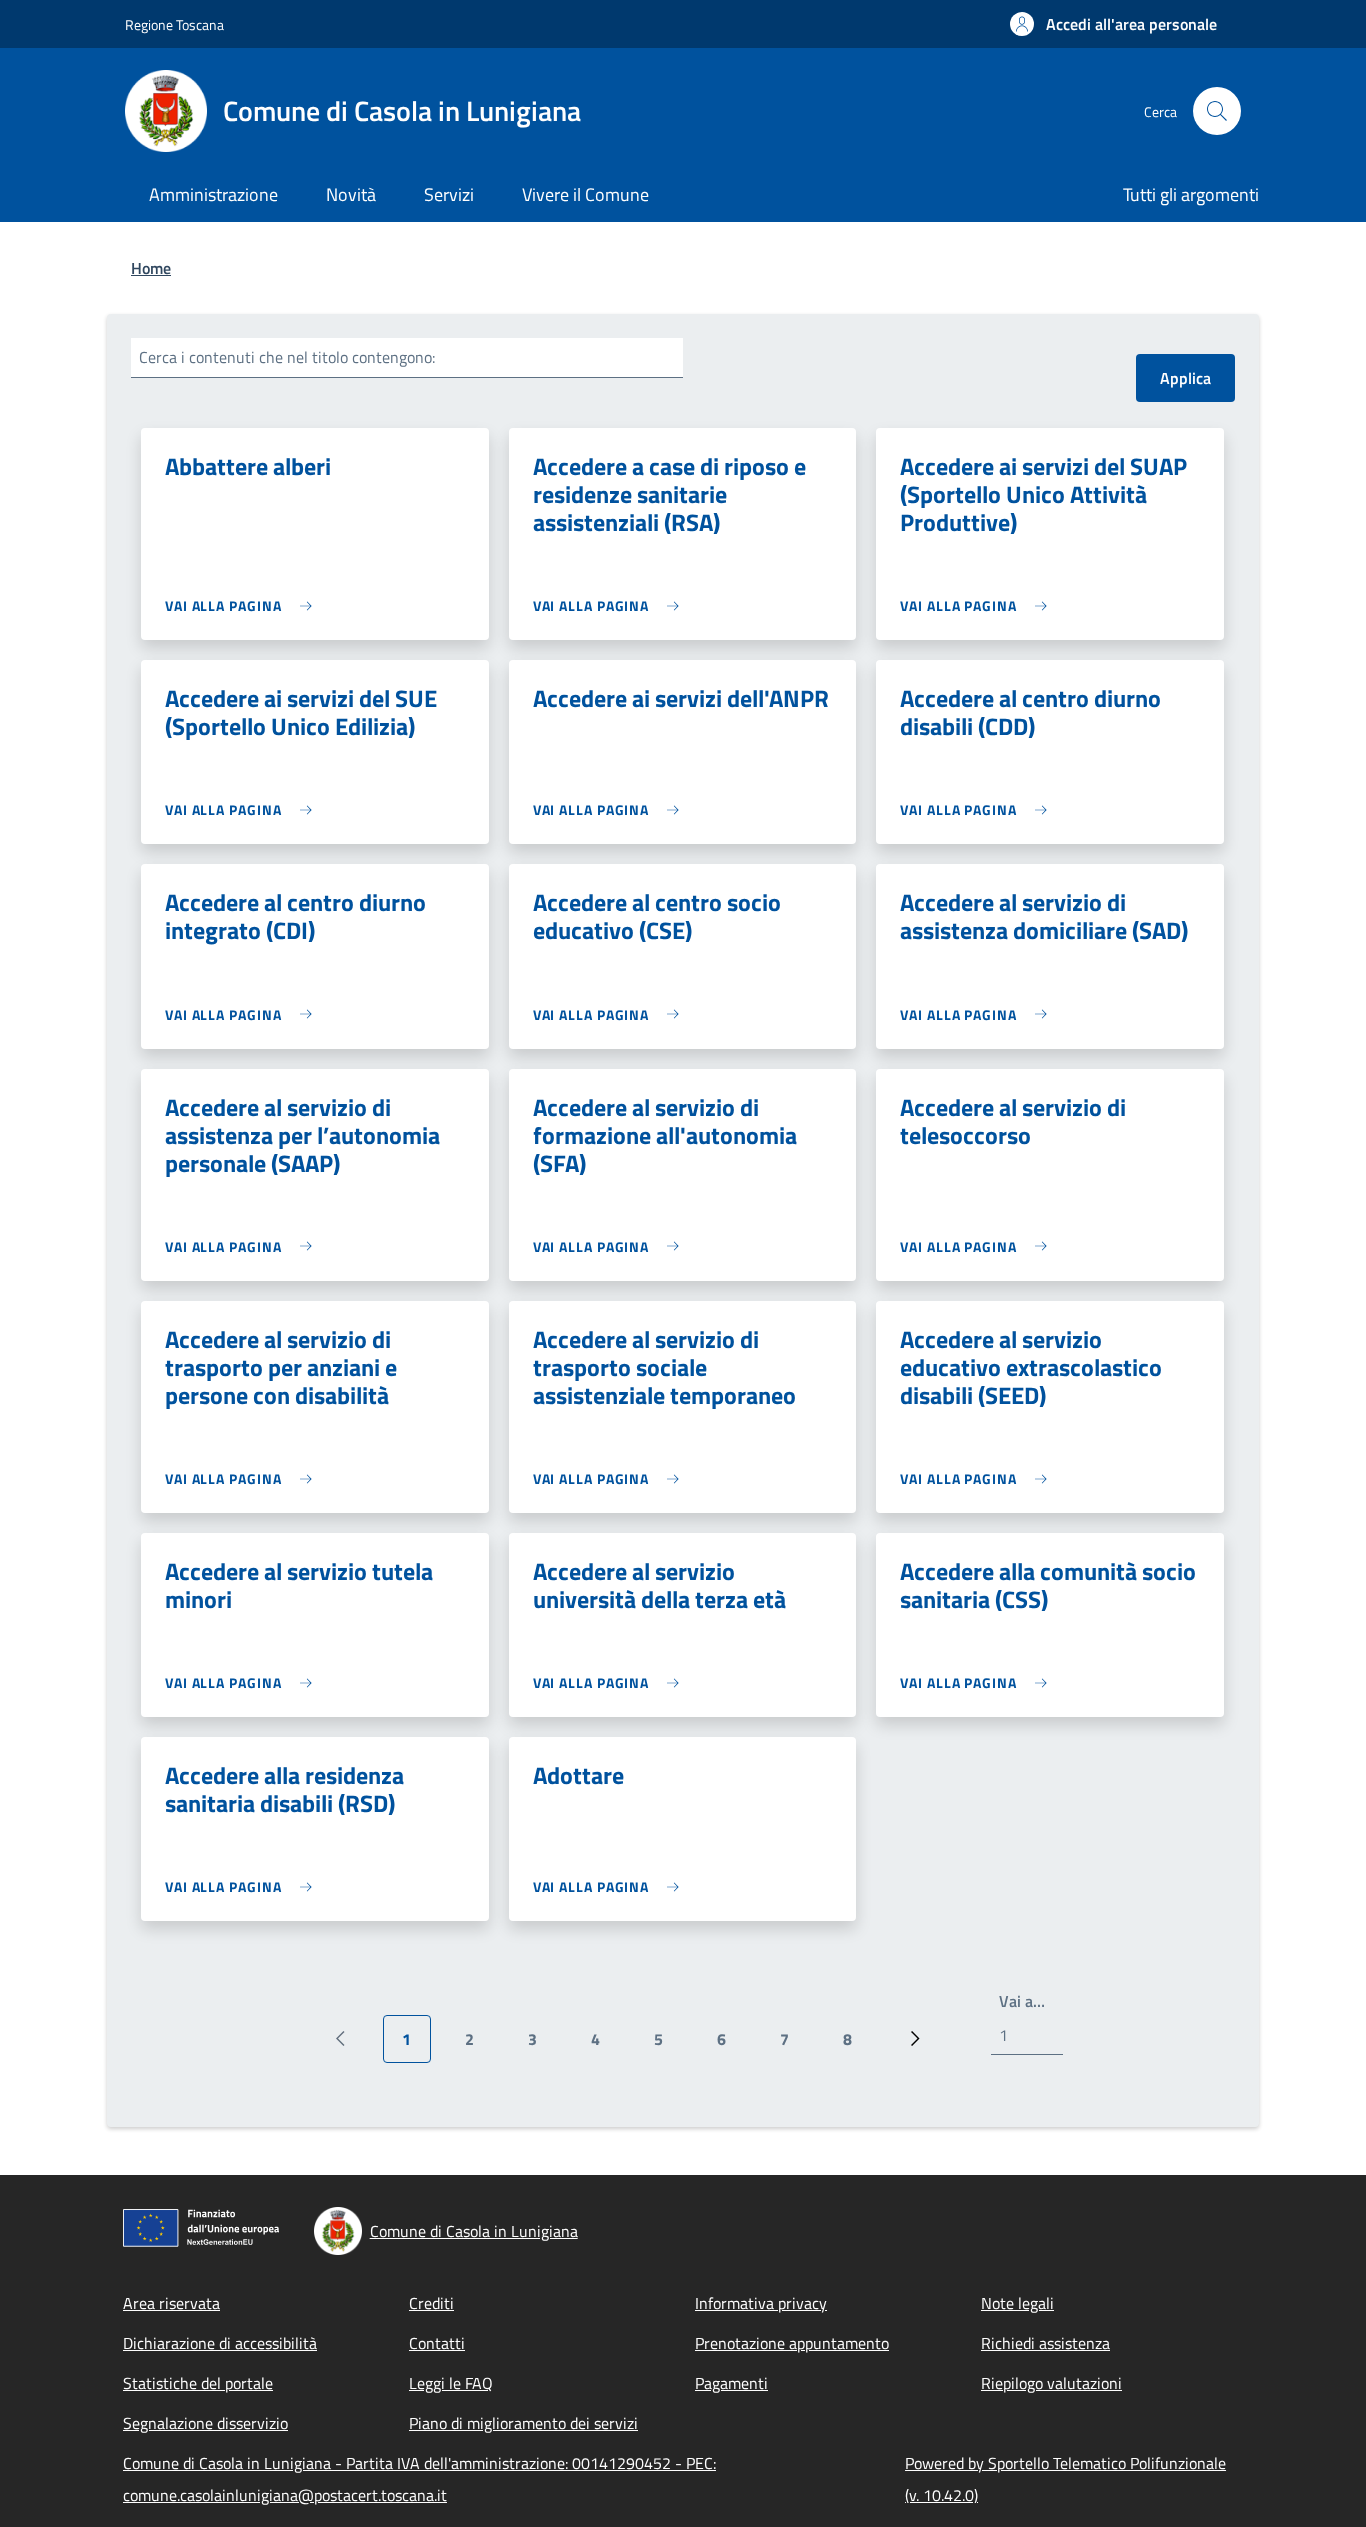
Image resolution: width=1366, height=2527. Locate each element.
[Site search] (1217, 111)
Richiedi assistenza (1045, 2343)
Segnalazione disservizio (205, 2423)
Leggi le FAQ (451, 2383)
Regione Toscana (174, 24)
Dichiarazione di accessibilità (220, 2343)
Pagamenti (731, 2383)
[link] (243, 605)
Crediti (431, 2303)
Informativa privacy (761, 2303)
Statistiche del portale (198, 2383)
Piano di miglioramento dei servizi (523, 2423)
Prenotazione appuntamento (792, 2343)
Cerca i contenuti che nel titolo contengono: (287, 357)
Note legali (1017, 2303)
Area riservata (171, 2303)
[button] (1113, 24)
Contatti (437, 2343)
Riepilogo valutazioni (1051, 2383)
